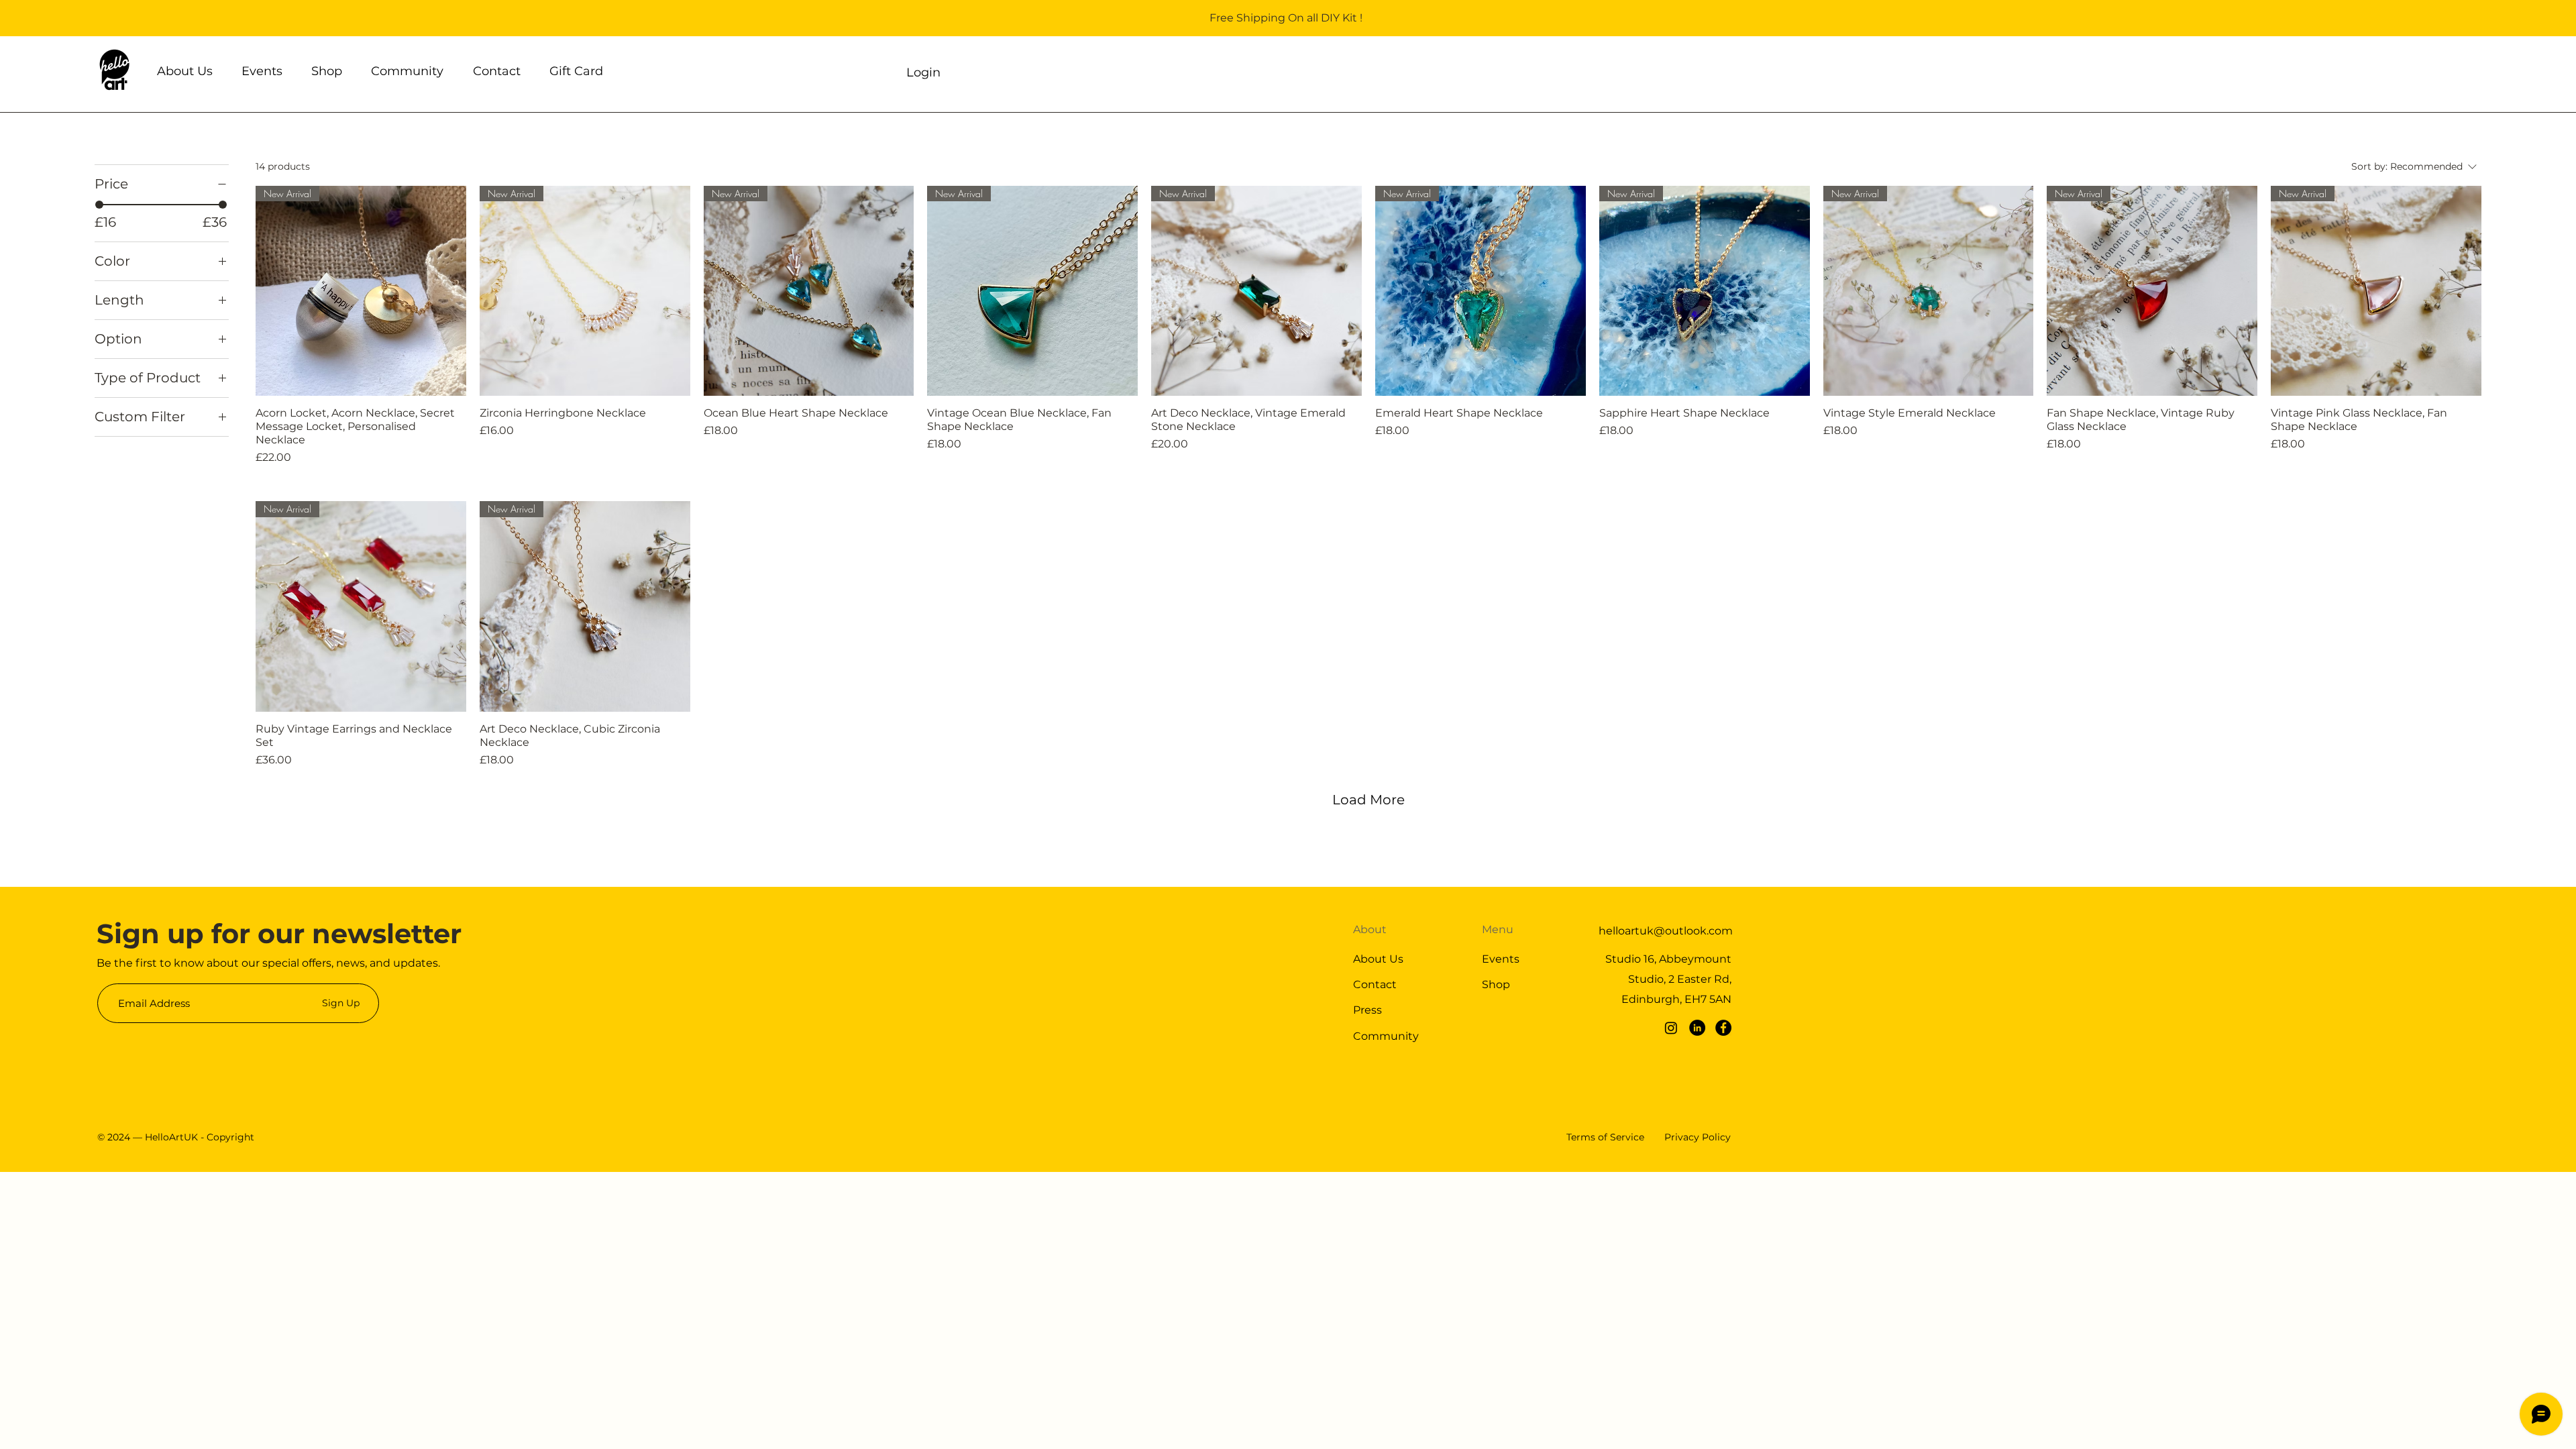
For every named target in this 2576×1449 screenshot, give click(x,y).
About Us (1378, 959)
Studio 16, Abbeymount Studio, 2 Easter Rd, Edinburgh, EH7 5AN (1668, 979)
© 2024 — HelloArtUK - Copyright (176, 1137)
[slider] (99, 205)
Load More (1368, 800)
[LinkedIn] (1697, 1028)
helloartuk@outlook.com (1666, 931)
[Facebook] (1723, 1028)
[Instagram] (1671, 1028)
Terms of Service (1605, 1137)
